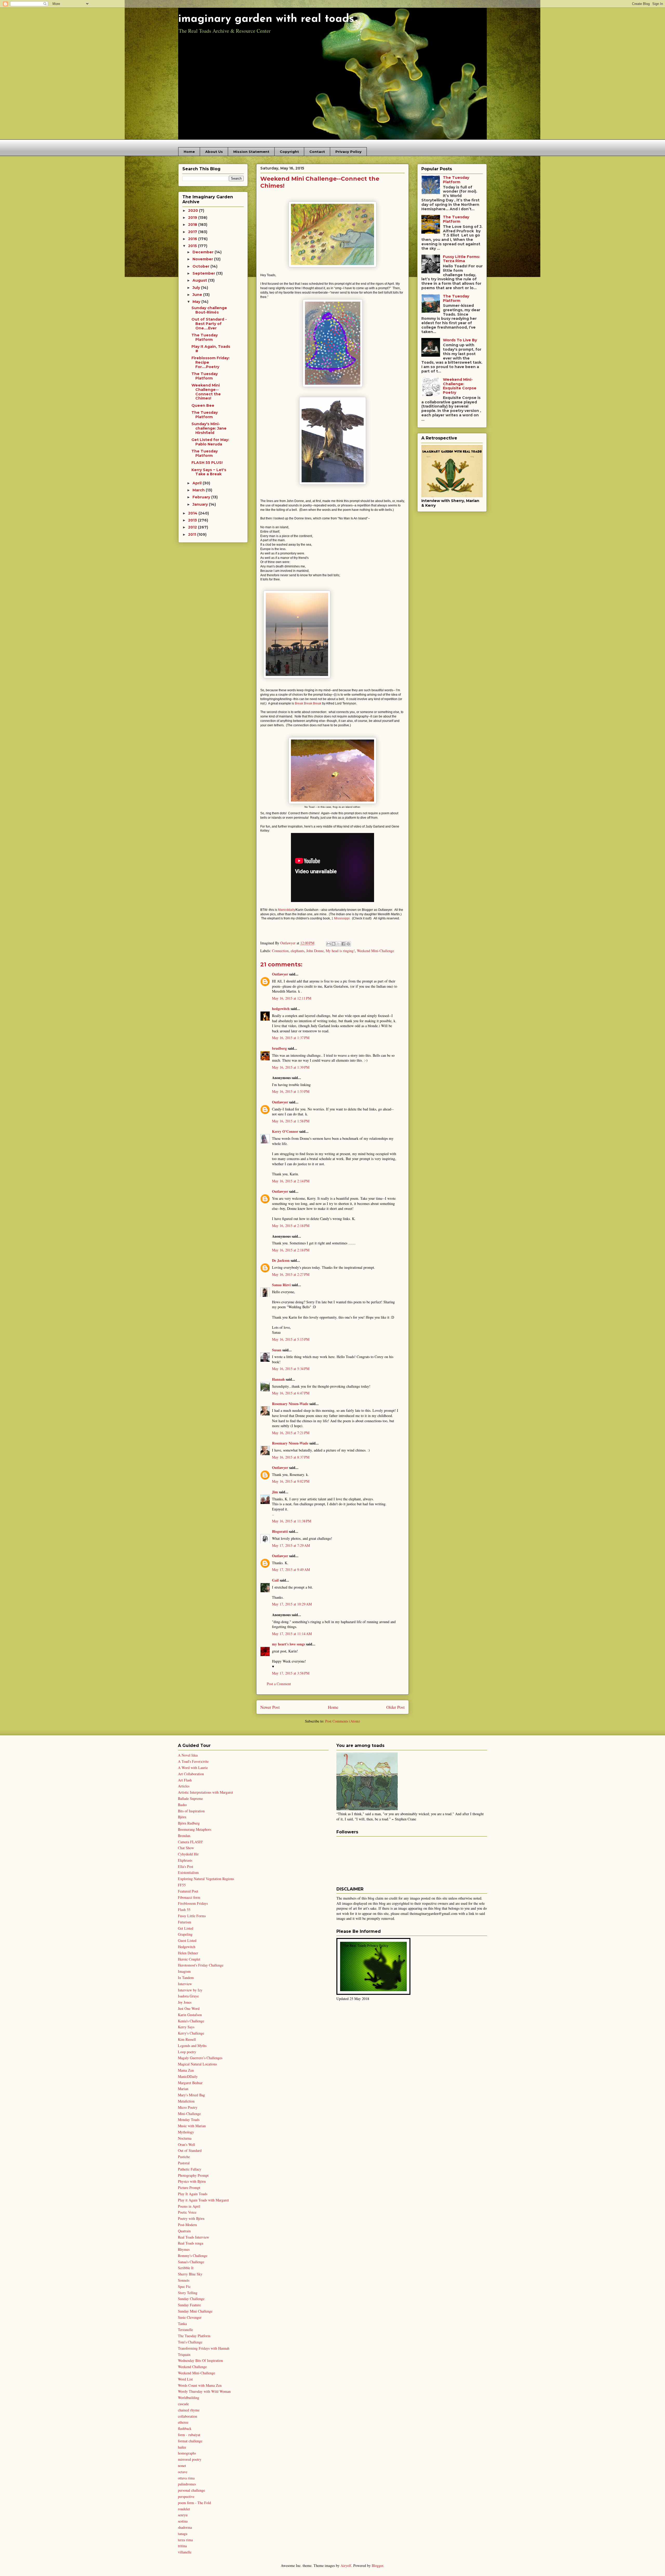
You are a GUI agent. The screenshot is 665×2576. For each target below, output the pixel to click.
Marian (183, 2089)
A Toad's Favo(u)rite (193, 1761)
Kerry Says (186, 2027)
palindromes (187, 2484)
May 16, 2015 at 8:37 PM (291, 1457)
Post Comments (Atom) (343, 1721)
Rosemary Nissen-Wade (290, 1404)
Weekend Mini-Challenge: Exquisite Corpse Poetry (460, 386)
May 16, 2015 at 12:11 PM (292, 998)
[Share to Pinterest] (348, 944)
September (204, 273)
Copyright (289, 152)
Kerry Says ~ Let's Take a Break (209, 472)
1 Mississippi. (341, 918)
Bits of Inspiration (191, 1811)
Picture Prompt (189, 2188)
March (199, 490)
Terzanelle (185, 2330)
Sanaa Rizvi (281, 1285)
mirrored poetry (190, 2459)
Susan (277, 1350)
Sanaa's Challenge (191, 2262)
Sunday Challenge (191, 2299)
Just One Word (189, 2008)
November (203, 259)
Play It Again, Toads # (211, 349)
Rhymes (184, 2249)
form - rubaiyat (189, 2435)
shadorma (185, 2527)
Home (189, 152)
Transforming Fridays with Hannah (204, 2348)
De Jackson (281, 1260)
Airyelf (346, 2565)
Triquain (184, 2354)
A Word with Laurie (193, 1768)
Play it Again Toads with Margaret (203, 2200)
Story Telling (188, 2293)
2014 (193, 513)
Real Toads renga (191, 2243)
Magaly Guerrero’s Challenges (200, 2058)
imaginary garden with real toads (266, 19)
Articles (184, 1786)
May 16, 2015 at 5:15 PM (291, 1339)
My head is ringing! (340, 951)
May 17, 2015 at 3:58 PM (291, 1673)
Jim (275, 1492)
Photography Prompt (193, 2175)
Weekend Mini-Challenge (375, 951)
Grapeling (185, 1934)
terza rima (185, 2540)
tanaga (183, 2534)
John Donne (315, 951)
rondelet (184, 2509)
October (201, 266)
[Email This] (329, 944)
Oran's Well (187, 2144)
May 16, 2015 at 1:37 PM (291, 1038)
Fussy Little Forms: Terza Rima (461, 259)
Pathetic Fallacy (190, 2169)
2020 (194, 211)
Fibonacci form (189, 1897)
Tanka (182, 2324)
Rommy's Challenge (193, 2256)
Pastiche (184, 2157)
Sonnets (184, 2280)
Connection (280, 951)
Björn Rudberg (189, 1823)
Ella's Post (186, 1866)
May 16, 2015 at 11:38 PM (292, 1521)
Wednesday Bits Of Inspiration (200, 2360)
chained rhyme (189, 2410)
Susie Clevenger (190, 2317)
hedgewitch (281, 1009)
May (197, 302)
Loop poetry (187, 2052)
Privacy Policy (348, 152)
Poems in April (189, 2206)
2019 (193, 218)
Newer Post (270, 1707)
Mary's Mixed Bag (191, 2095)
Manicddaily (287, 910)
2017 (193, 232)
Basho (182, 1805)
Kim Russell (187, 2039)
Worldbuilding (189, 2398)
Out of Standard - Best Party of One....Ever (209, 324)
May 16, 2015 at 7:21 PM (291, 1433)
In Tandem (186, 1978)
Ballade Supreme (190, 1798)
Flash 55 (184, 1910)
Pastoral (184, 2163)
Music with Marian (192, 2126)
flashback (185, 2428)
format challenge (190, 2441)
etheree (183, 2422)
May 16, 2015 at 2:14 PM (291, 1181)
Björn (182, 1817)
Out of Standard (190, 2150)
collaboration (188, 2416)
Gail (275, 1580)
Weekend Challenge (192, 2367)
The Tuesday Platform (205, 337)
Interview (185, 1984)
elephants (297, 951)
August (200, 280)
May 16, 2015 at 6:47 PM (291, 1393)
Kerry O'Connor (285, 1131)
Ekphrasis (185, 1860)
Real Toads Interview (194, 2237)
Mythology (186, 2132)
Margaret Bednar (190, 2083)
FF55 (182, 1885)
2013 (193, 520)
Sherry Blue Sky (190, 2274)
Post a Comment (279, 1684)
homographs (187, 2453)
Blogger (377, 2565)
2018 (193, 225)
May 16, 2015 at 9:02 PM (291, 1481)
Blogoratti (280, 1531)
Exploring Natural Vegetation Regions (206, 1879)
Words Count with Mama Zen (200, 2385)
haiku (182, 2447)
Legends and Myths (192, 2046)
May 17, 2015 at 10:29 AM (292, 1604)
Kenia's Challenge (191, 2021)
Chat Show (186, 1848)
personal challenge (191, 2490)
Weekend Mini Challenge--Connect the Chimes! (206, 392)
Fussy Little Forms (192, 1916)
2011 (193, 534)
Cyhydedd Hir (188, 1854)
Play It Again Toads (193, 2194)
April (198, 483)
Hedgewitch (187, 1947)
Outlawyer (280, 974)
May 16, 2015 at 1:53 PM (291, 1091)
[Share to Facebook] (343, 944)
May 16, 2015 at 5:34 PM (291, 1369)
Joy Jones (185, 2002)
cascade (183, 2404)
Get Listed (186, 1928)
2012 (193, 527)
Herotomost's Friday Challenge (201, 1965)
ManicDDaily (188, 2076)
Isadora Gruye (188, 1996)
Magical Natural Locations (197, 2064)
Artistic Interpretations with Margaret (205, 1792)
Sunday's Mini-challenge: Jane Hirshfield (209, 428)
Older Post (395, 1707)
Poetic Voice (187, 2212)
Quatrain (184, 2231)
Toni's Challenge (190, 2342)
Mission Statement (251, 152)
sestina (183, 2521)
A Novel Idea (188, 1755)
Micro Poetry (188, 2107)
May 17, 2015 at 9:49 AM (291, 1570)
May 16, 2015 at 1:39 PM (291, 1067)
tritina (182, 2546)
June (198, 295)
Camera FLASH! (191, 1842)
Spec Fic (184, 2286)
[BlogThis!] (334, 944)
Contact (317, 152)
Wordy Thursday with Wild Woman (204, 2391)
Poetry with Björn (191, 2218)
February (202, 497)
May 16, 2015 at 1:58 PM (291, 1121)
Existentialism (188, 1872)
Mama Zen (186, 2070)
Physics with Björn (192, 2181)
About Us (214, 152)
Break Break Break (308, 703)
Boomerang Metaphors (195, 1829)
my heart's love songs (288, 1644)
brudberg (279, 1048)
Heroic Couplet (189, 1959)
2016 (193, 239)
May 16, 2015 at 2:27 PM (291, 1274)
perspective (186, 2496)
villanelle (185, 2552)
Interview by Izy (190, 1990)
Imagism (184, 1971)
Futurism (185, 1922)
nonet (182, 2466)
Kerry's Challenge (191, 2033)
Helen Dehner (188, 1953)
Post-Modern (187, 2225)
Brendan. (185, 1836)
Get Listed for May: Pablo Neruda (210, 442)
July (197, 288)
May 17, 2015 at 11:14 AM (292, 1634)
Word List (185, 2379)
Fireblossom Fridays (193, 1903)
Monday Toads (189, 2120)
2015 (193, 246)
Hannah (278, 1379)
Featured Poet (188, 1891)
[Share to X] (338, 944)
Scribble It (186, 2268)
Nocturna (185, 2138)
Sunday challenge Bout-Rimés (209, 310)
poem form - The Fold (194, 2503)
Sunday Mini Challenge (195, 2311)
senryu (183, 2515)
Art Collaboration (191, 1774)
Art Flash (185, 1780)
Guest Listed (187, 1940)
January (201, 504)
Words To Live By (460, 340)
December (204, 252)
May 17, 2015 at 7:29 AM (291, 1545)
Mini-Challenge (189, 2114)
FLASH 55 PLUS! (207, 463)
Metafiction (186, 2101)
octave (183, 2472)
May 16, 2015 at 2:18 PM (291, 1226)
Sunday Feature (189, 2305)
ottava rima (186, 2478)
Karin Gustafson (190, 2015)
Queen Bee (203, 405)
